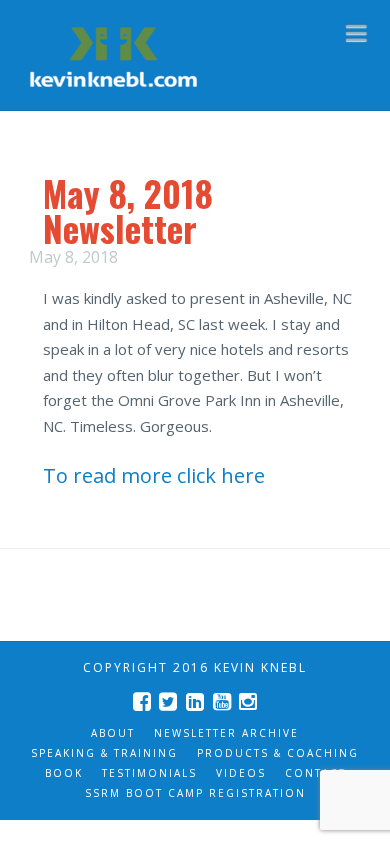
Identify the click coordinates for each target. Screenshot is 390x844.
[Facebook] (142, 701)
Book (64, 773)
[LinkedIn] (195, 701)
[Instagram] (248, 701)
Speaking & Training (104, 753)
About (113, 733)
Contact (315, 773)
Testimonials (149, 773)
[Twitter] (168, 701)
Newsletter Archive (226, 733)
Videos (241, 773)
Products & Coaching (278, 753)
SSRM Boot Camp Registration (195, 793)
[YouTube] (222, 701)
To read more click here (154, 475)
